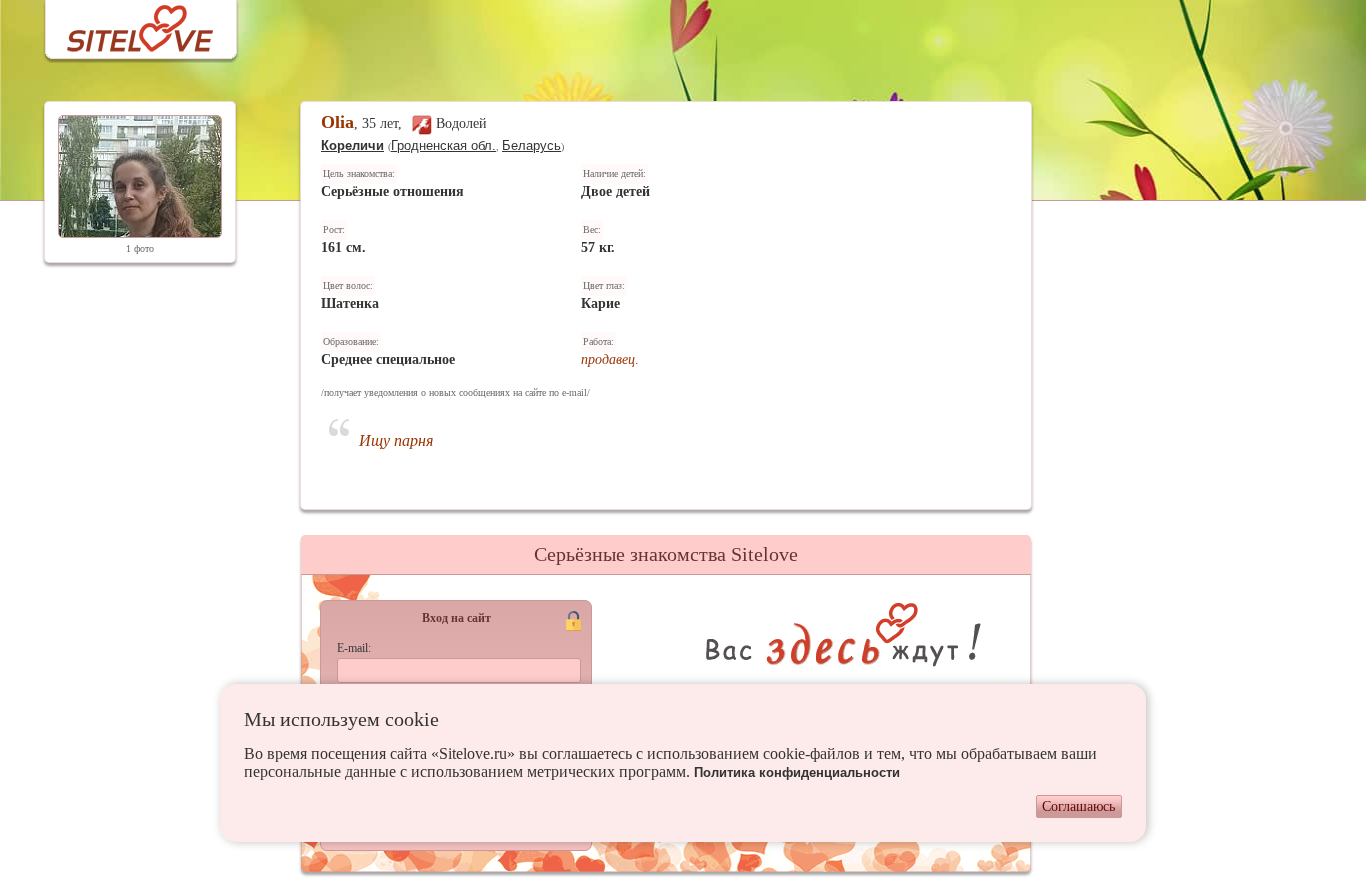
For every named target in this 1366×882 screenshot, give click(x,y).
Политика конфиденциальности (797, 772)
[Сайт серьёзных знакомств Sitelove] (124, 23)
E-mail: (354, 648)
